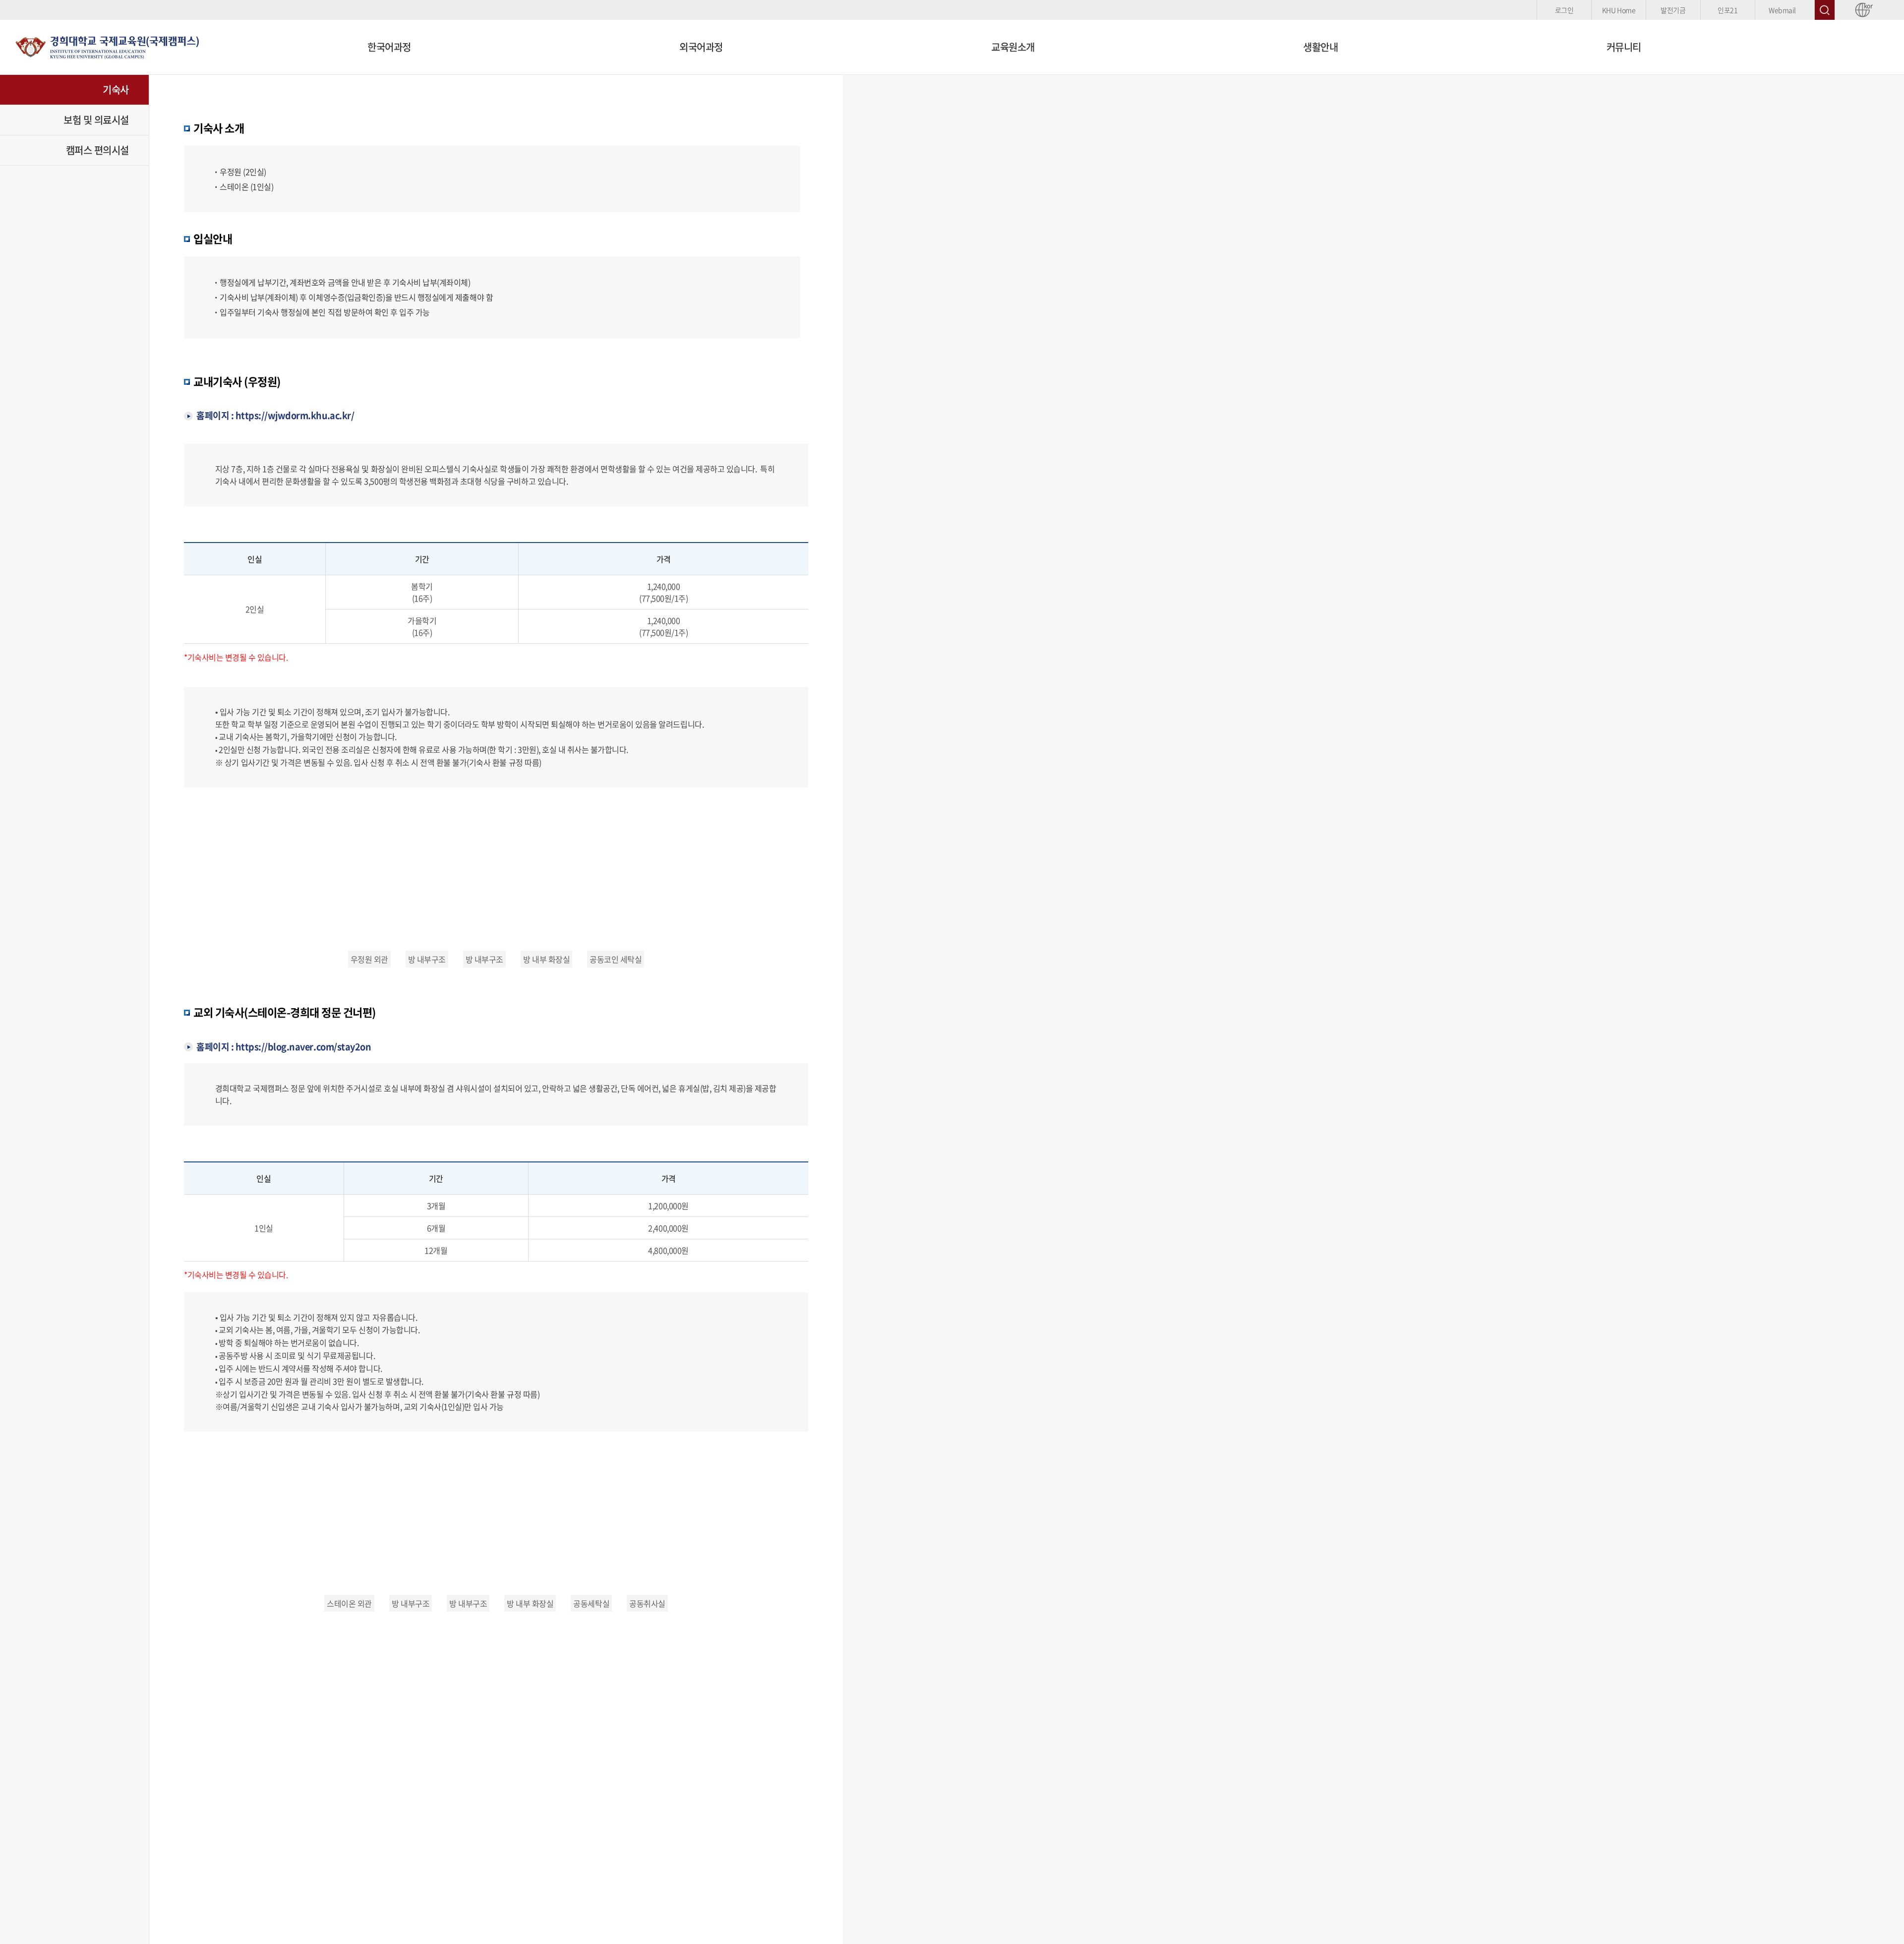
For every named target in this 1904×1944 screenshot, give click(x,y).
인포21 (1727, 10)
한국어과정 (389, 47)
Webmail (1782, 10)
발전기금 (1673, 10)
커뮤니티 (1624, 47)
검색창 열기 (1825, 10)
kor (1867, 6)
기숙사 (116, 90)
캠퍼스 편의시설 (97, 150)
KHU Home (1619, 10)
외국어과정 (701, 47)
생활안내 (1320, 47)
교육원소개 (1013, 47)
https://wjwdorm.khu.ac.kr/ (295, 415)
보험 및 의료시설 (96, 120)
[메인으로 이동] (107, 46)
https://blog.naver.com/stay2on (303, 1047)
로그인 (1564, 10)
